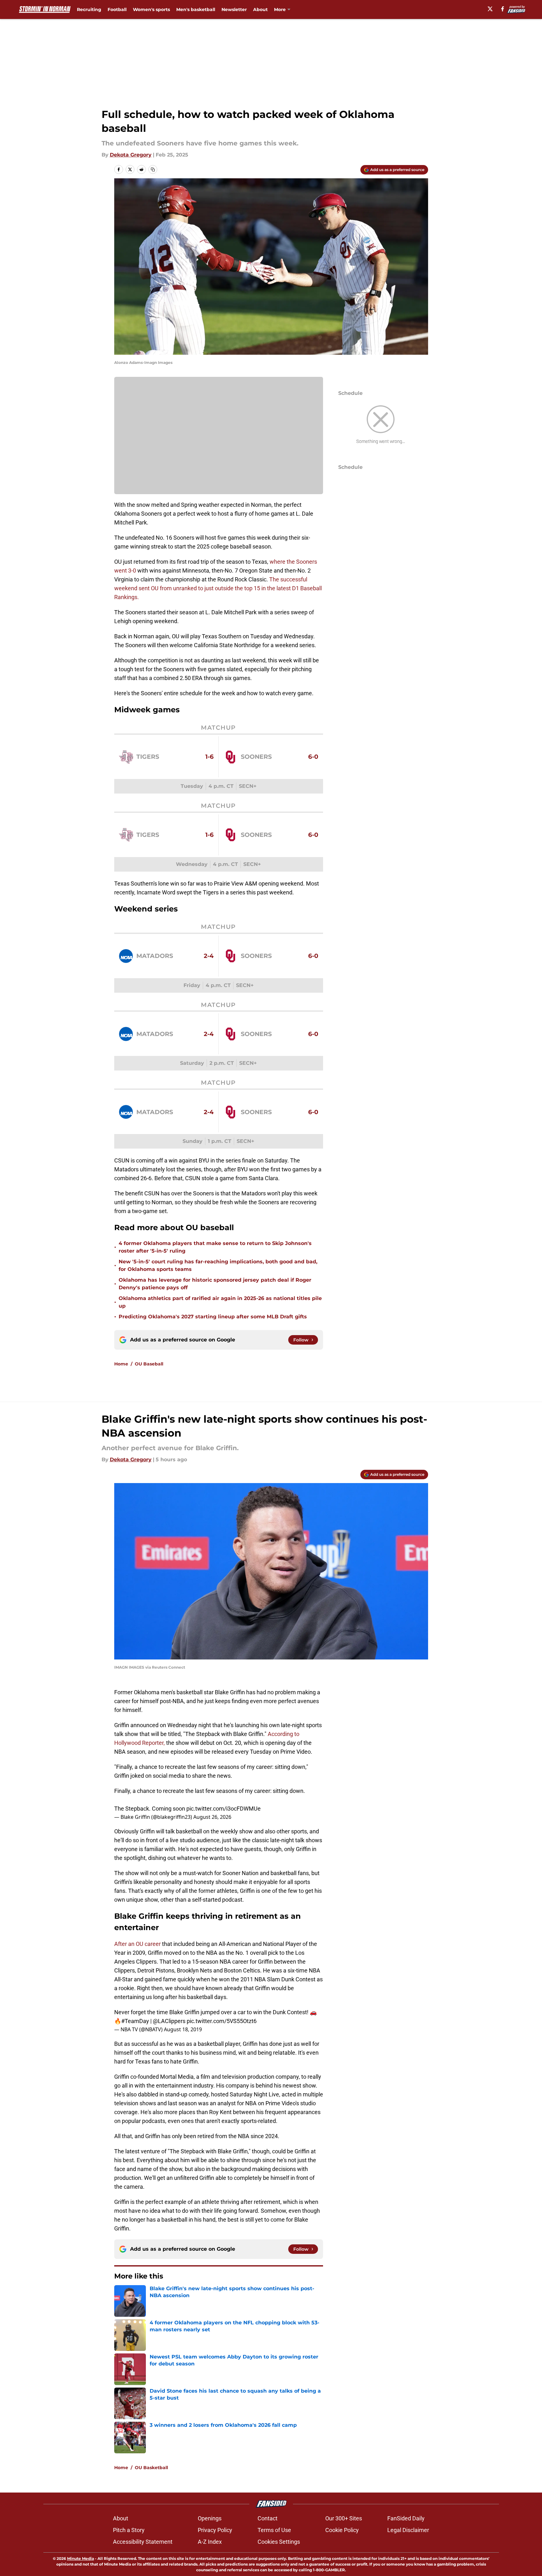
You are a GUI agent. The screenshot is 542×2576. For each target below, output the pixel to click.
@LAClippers (169, 2021)
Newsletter (234, 9)
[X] (490, 9)
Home (121, 1364)
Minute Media (81, 2558)
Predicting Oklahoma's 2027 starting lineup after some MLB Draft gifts (213, 1317)
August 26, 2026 (212, 1817)
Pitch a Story (129, 2530)
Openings (210, 2518)
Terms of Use (274, 2530)
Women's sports (151, 9)
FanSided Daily (406, 2518)
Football (117, 9)
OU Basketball (151, 2468)
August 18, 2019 (183, 2029)
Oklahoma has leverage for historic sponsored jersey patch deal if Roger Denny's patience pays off (215, 1284)
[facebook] (503, 9)
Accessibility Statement (143, 2542)
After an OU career (137, 1944)
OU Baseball (149, 1364)
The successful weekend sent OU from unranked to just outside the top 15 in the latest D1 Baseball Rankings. (218, 588)
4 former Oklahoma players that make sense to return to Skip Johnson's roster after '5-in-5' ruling (215, 1247)
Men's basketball (196, 9)
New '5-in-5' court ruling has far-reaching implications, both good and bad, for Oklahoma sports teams (218, 1265)
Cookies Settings (279, 2542)
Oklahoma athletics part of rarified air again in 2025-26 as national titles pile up (220, 1302)
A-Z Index (210, 2542)
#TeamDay (135, 2021)
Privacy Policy (215, 2530)
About (260, 9)
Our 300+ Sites (344, 2518)
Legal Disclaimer (408, 2530)
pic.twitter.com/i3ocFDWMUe (224, 1809)
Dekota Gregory (131, 155)
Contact (268, 2518)
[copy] (153, 169)
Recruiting (89, 9)
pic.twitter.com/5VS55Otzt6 (222, 2021)
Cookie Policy (342, 2530)
